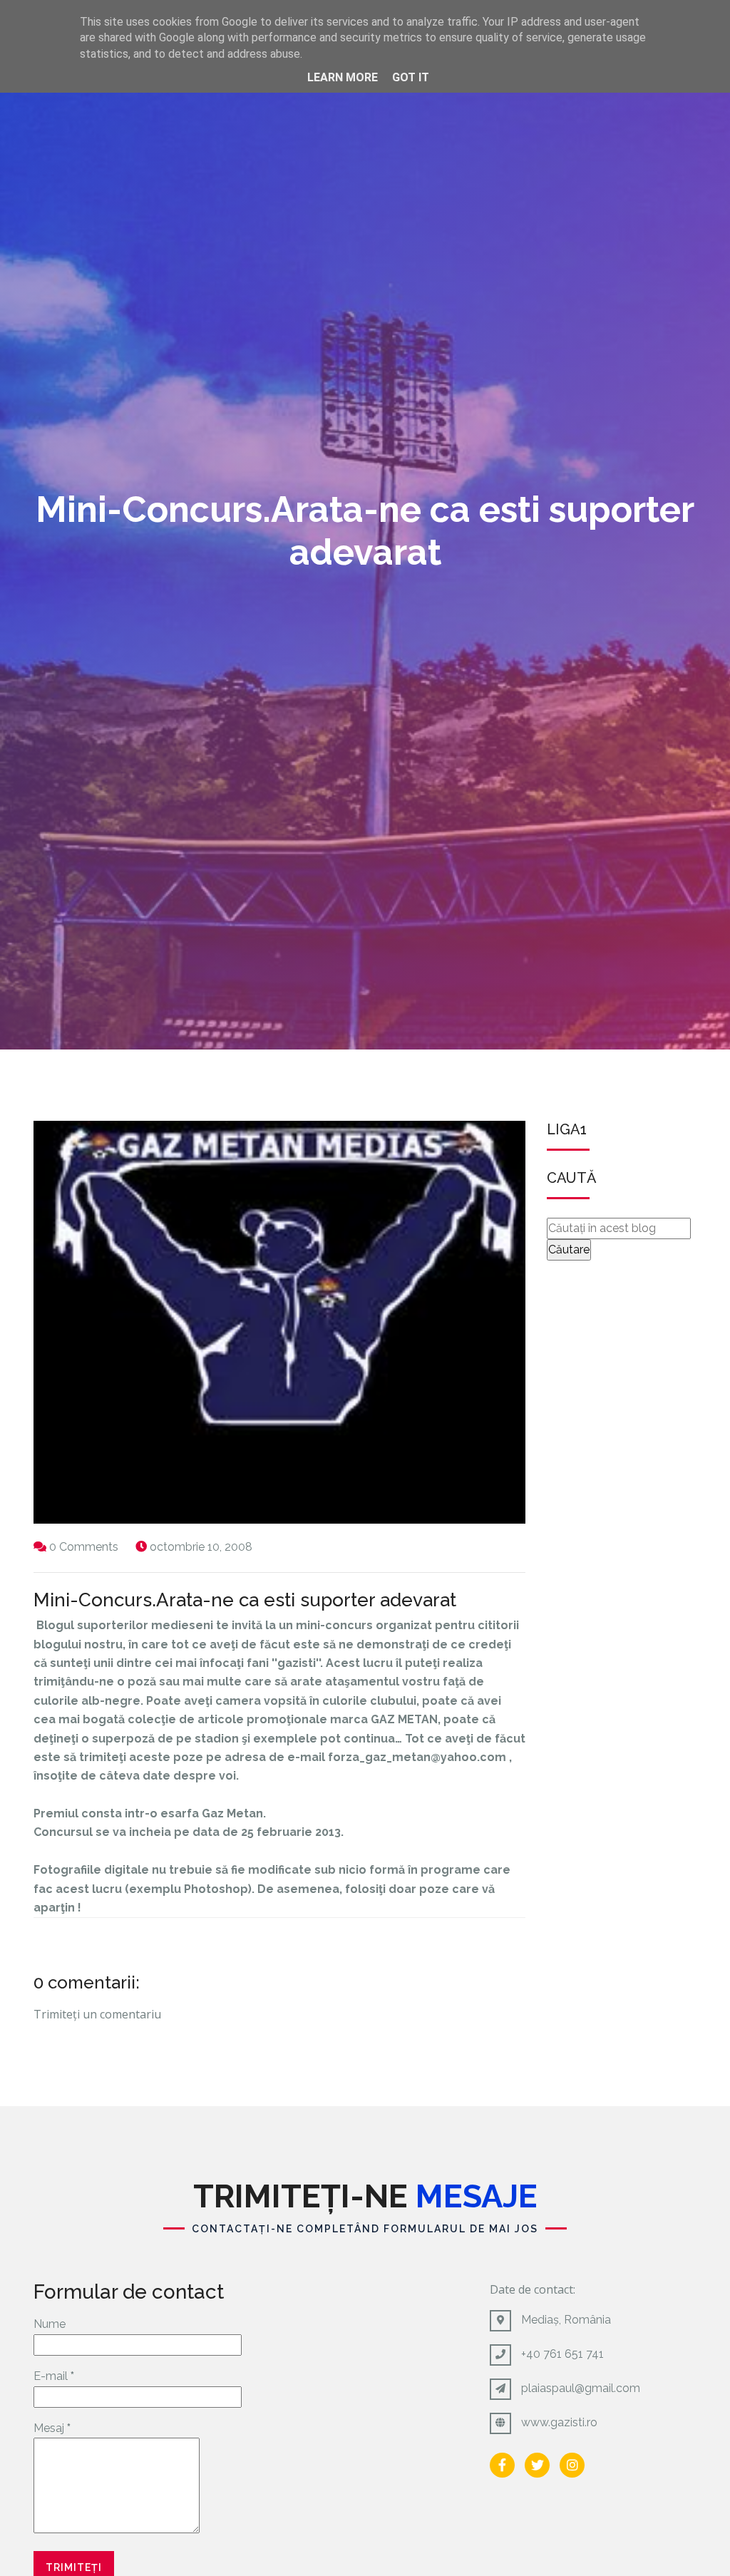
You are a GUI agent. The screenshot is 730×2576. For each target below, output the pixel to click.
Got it (411, 77)
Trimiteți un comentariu (97, 2014)
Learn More (343, 77)
